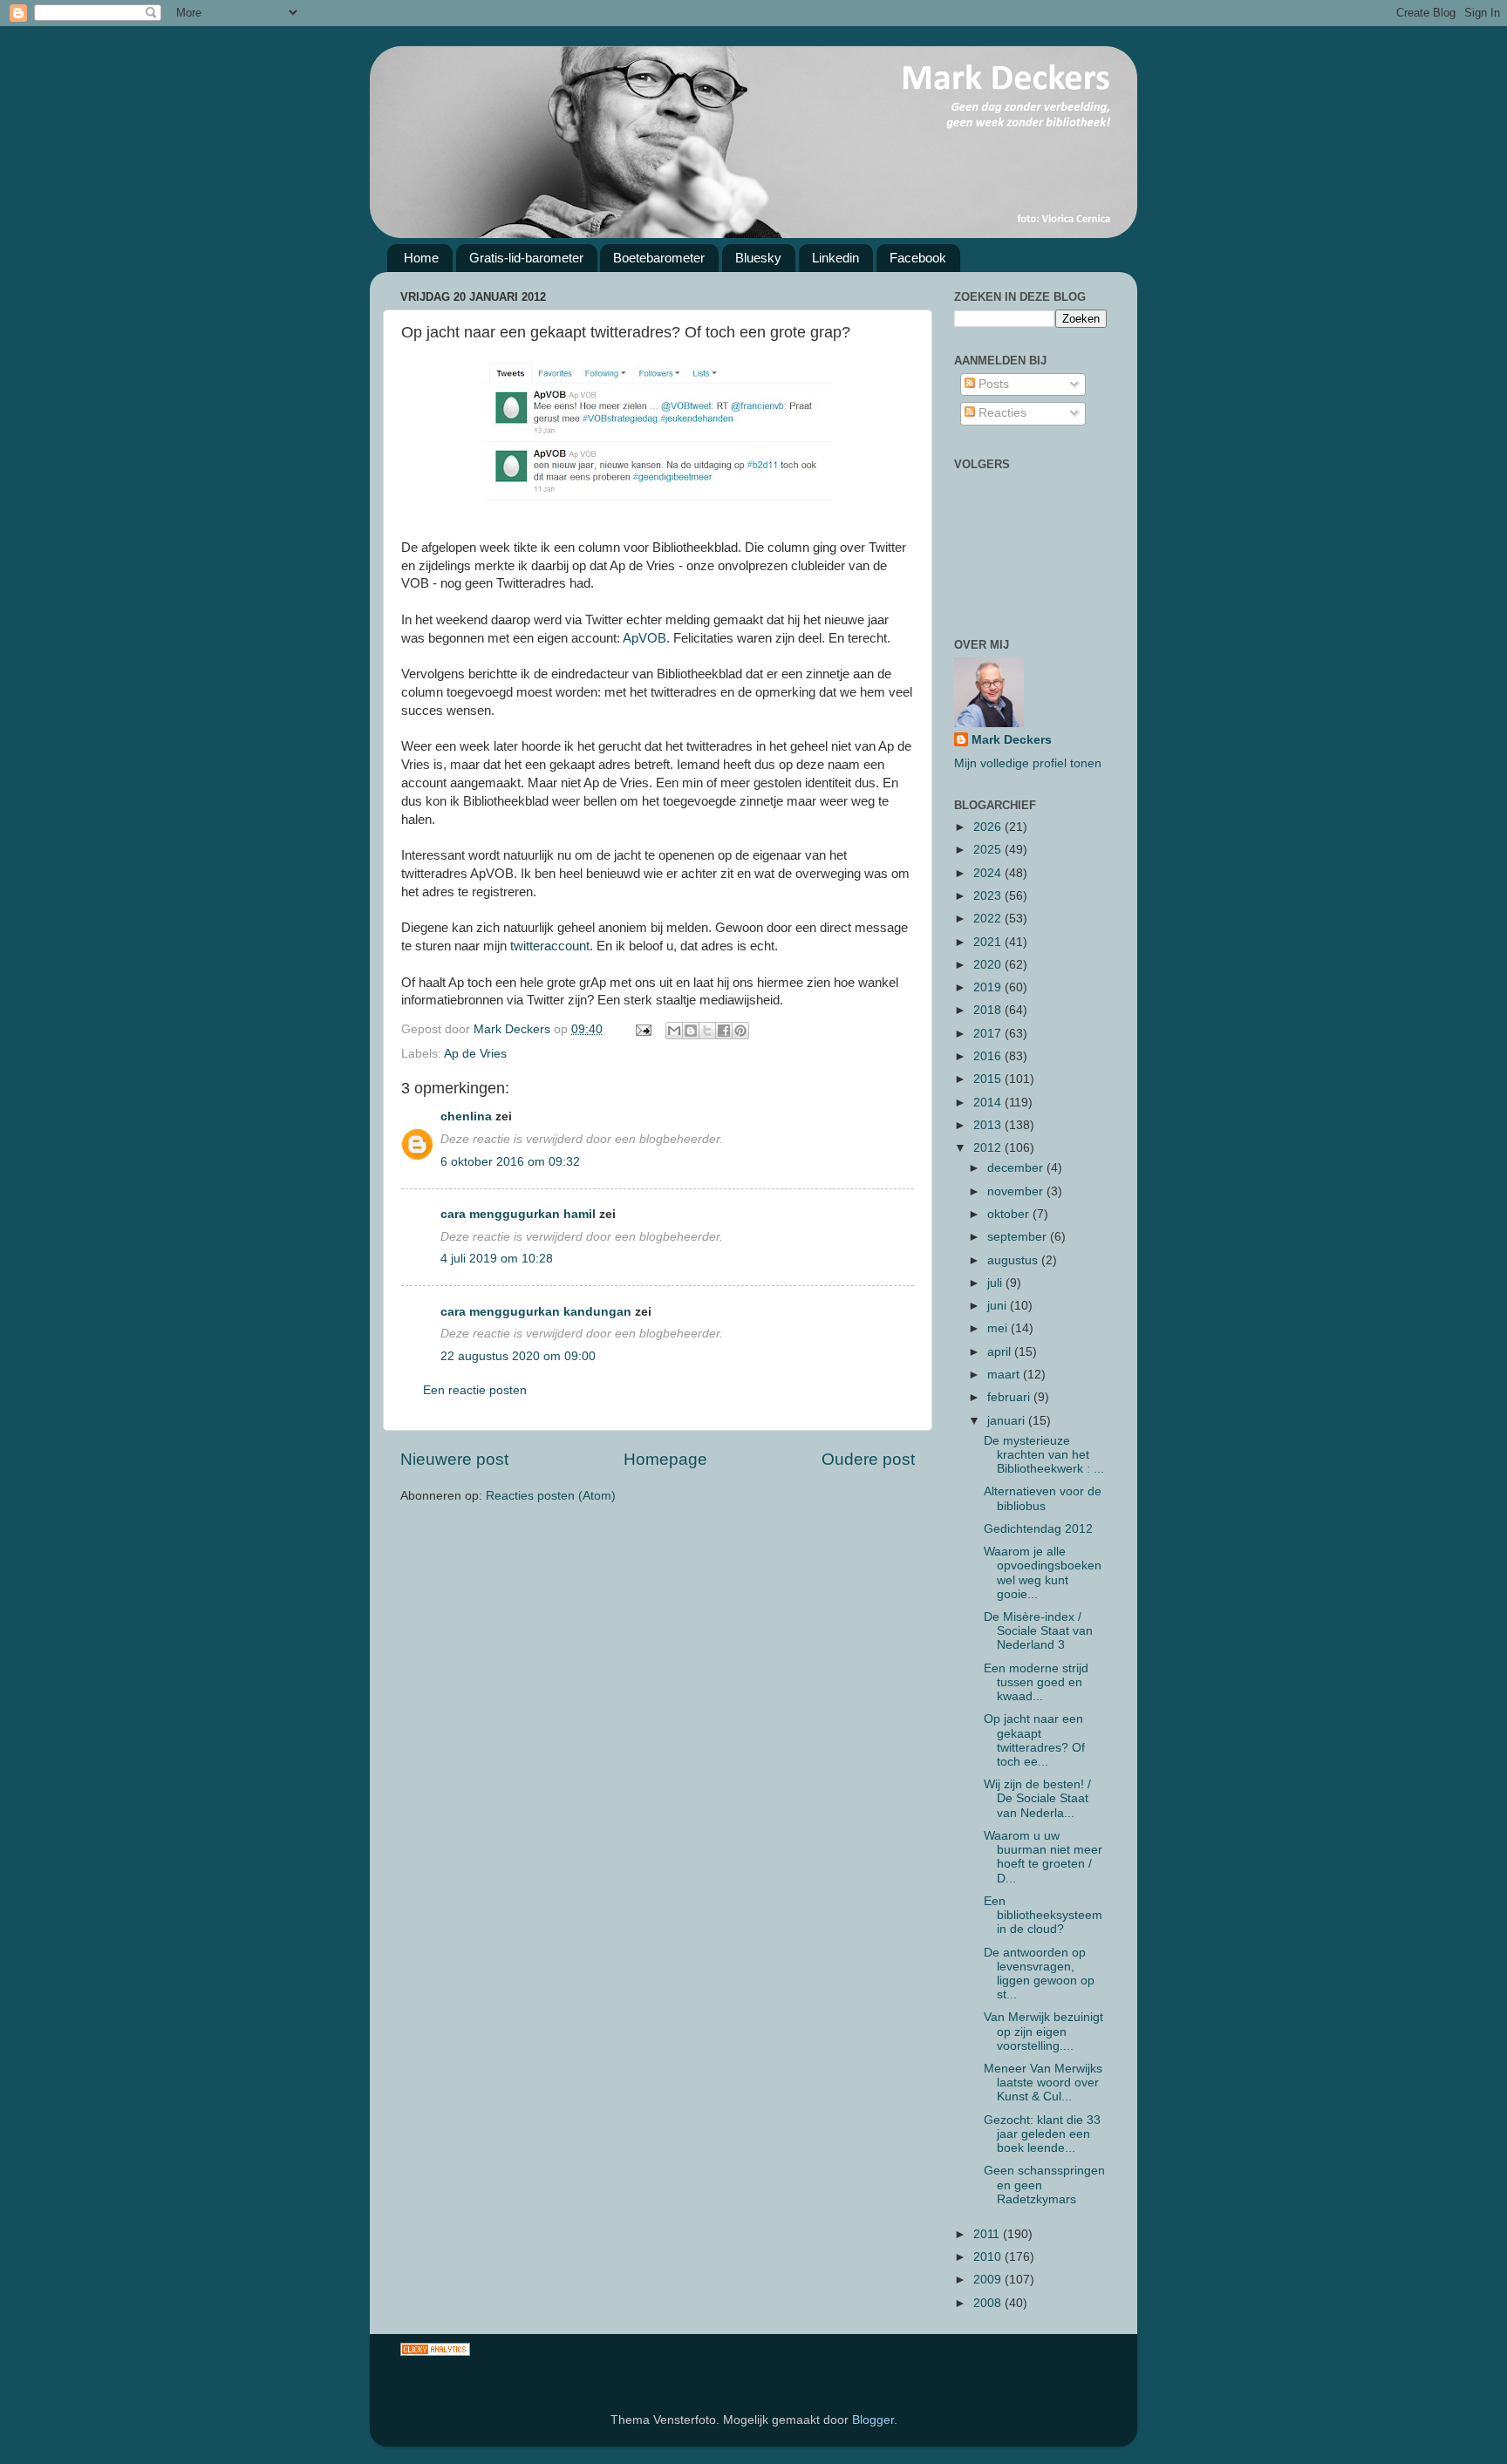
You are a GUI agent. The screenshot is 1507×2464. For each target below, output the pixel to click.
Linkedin (835, 258)
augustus (1014, 1260)
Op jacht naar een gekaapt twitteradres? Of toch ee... (1034, 1740)
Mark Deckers (1012, 740)
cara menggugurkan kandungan (536, 1312)
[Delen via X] (707, 1031)
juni (999, 1306)
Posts (992, 384)
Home (421, 258)
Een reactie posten (475, 1390)
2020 (989, 965)
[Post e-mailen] (642, 1029)
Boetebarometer (659, 258)
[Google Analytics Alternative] (435, 2352)
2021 (989, 942)
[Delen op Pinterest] (740, 1031)
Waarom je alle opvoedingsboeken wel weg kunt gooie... (1043, 1573)
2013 (989, 1125)
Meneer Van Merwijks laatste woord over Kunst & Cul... (1043, 2083)
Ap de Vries (475, 1054)
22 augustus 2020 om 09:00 (518, 1356)
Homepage (665, 1459)
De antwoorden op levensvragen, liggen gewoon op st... (1039, 1974)
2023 (989, 896)
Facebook (918, 258)
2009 (989, 2280)
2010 (989, 2257)
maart (1005, 1375)
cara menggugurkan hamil (518, 1214)
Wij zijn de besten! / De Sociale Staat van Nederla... (1037, 1798)
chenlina (466, 1116)
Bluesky (758, 258)
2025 (989, 850)
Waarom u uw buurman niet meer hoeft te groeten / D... (1043, 1857)
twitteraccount (550, 946)
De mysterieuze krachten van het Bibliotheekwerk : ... (1044, 1455)
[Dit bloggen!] (691, 1031)
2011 (988, 2234)
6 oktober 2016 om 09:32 (510, 1162)
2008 (989, 2303)
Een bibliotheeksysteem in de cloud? (1043, 1915)
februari (1010, 1397)
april (1001, 1352)
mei (999, 1328)
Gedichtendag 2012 (1038, 1529)
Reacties (1001, 413)
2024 (989, 873)
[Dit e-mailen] (674, 1031)
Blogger (873, 2420)
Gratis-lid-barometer (526, 258)
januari (1008, 1421)
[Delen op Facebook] (724, 1031)
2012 (989, 1148)
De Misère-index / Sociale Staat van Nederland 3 (1038, 1631)
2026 (989, 827)
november (1017, 1191)
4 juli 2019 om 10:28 (497, 1259)
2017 (989, 1034)
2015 (989, 1079)
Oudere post (868, 1459)
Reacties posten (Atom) (551, 1496)
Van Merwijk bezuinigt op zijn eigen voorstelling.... (1043, 2031)
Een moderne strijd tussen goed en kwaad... (1036, 1682)
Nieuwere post (454, 1459)
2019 (989, 987)
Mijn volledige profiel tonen (1028, 763)
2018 (989, 1010)
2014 (989, 1103)
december (1017, 1168)
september (1019, 1237)
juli (996, 1283)
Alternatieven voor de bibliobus (1043, 1498)
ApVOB (644, 638)
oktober (1010, 1214)
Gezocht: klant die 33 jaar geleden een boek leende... (1042, 2134)
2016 (989, 1056)
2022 (989, 919)
